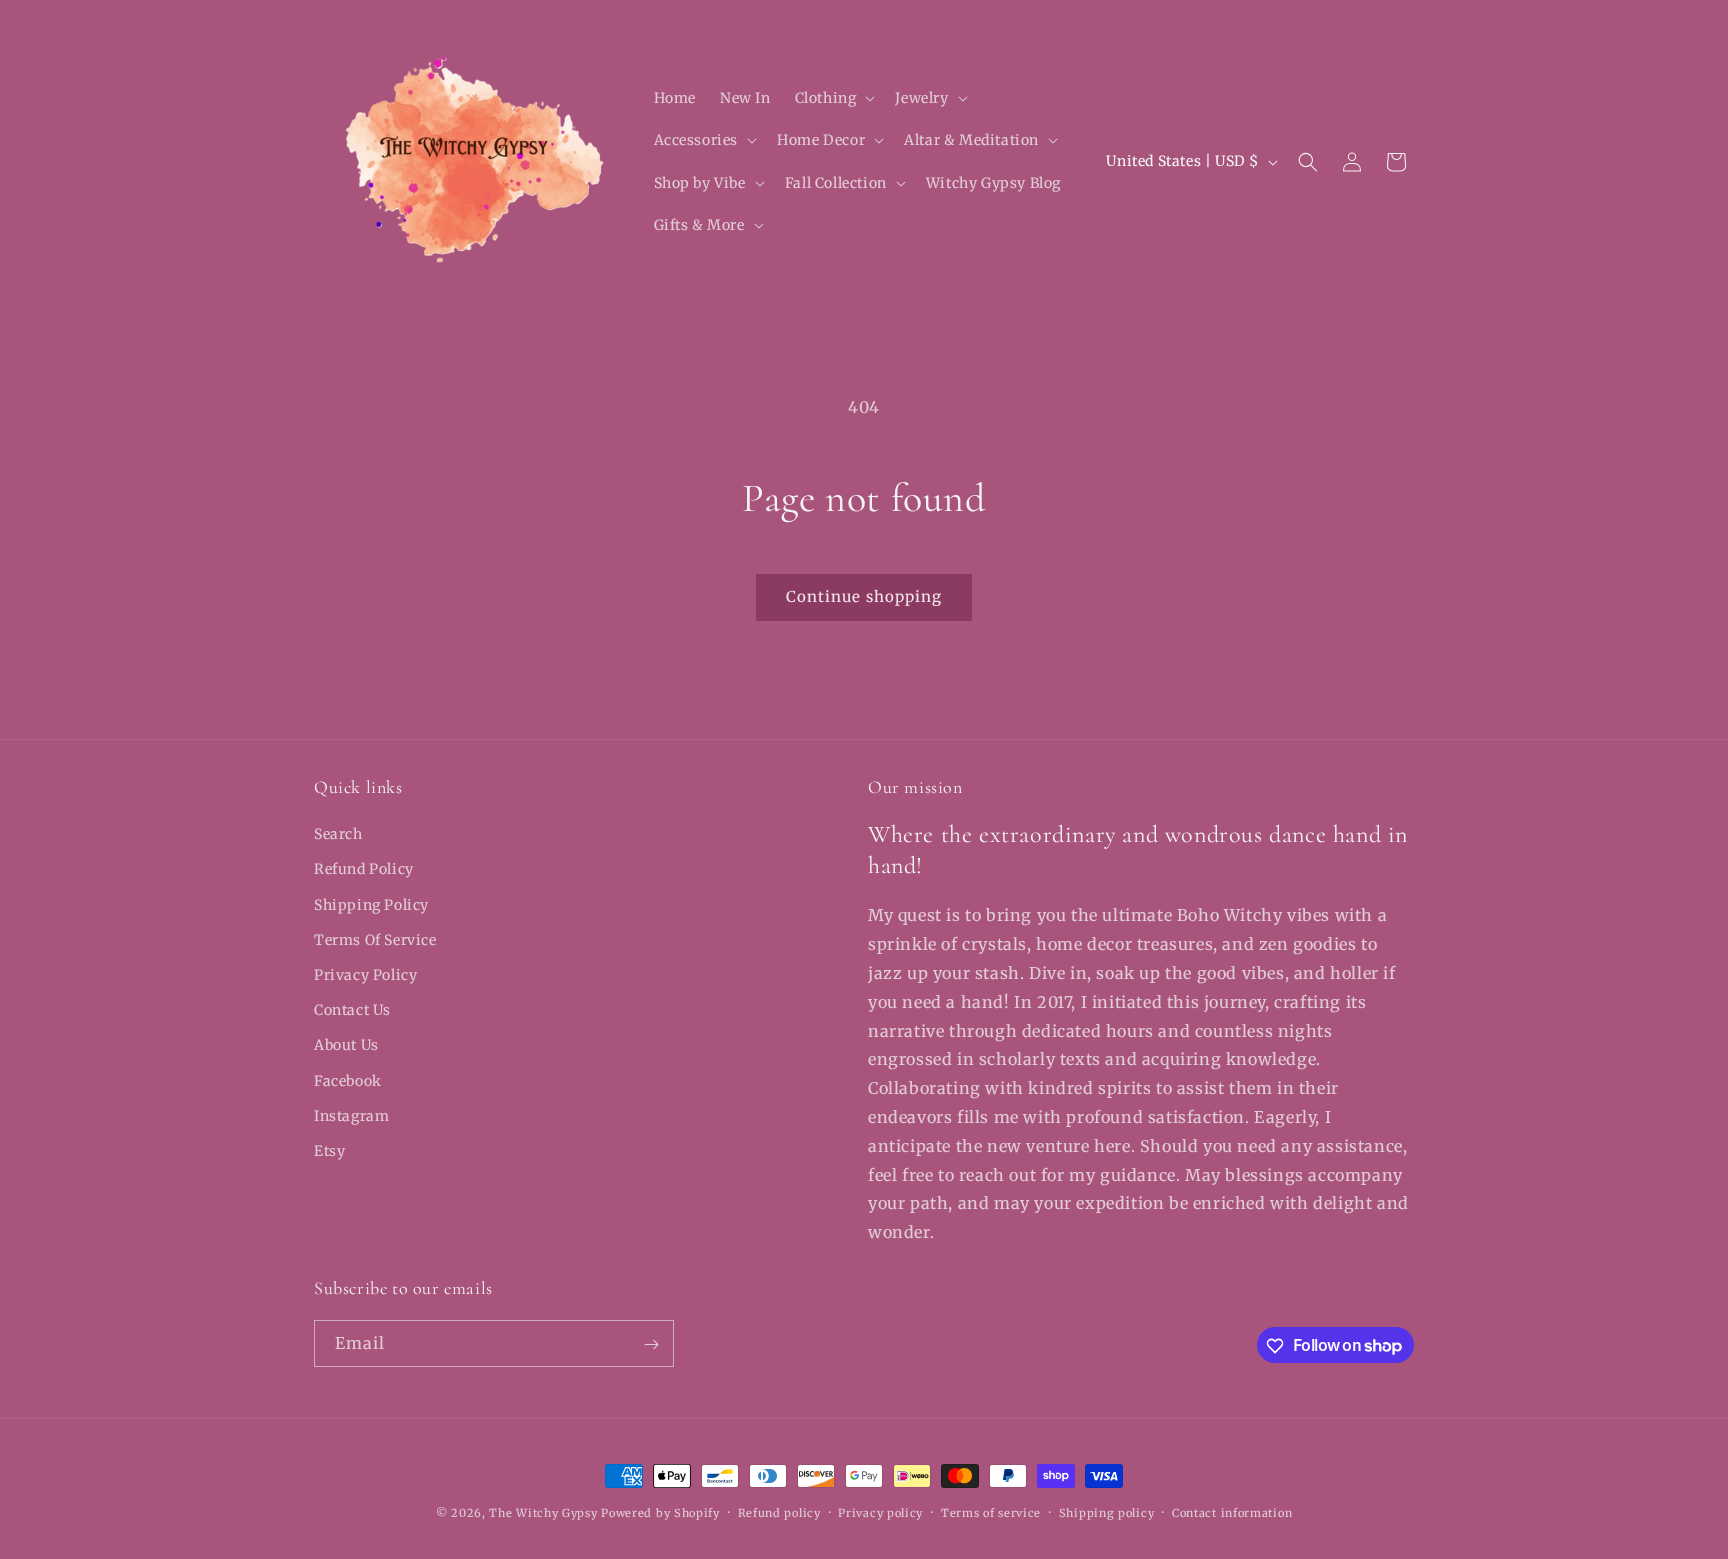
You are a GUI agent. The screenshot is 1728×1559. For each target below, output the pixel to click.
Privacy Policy (365, 975)
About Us (346, 1046)
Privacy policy (880, 1512)
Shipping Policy (371, 905)
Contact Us (352, 1010)
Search (338, 834)
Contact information (1232, 1512)
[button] (833, 98)
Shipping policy (1107, 1512)
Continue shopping (864, 596)
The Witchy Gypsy (543, 1513)
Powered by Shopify (660, 1513)
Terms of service (991, 1512)
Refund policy (779, 1512)
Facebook (348, 1081)
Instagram (351, 1116)
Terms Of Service (375, 940)
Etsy (329, 1151)
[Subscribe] (651, 1344)
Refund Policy (364, 870)
